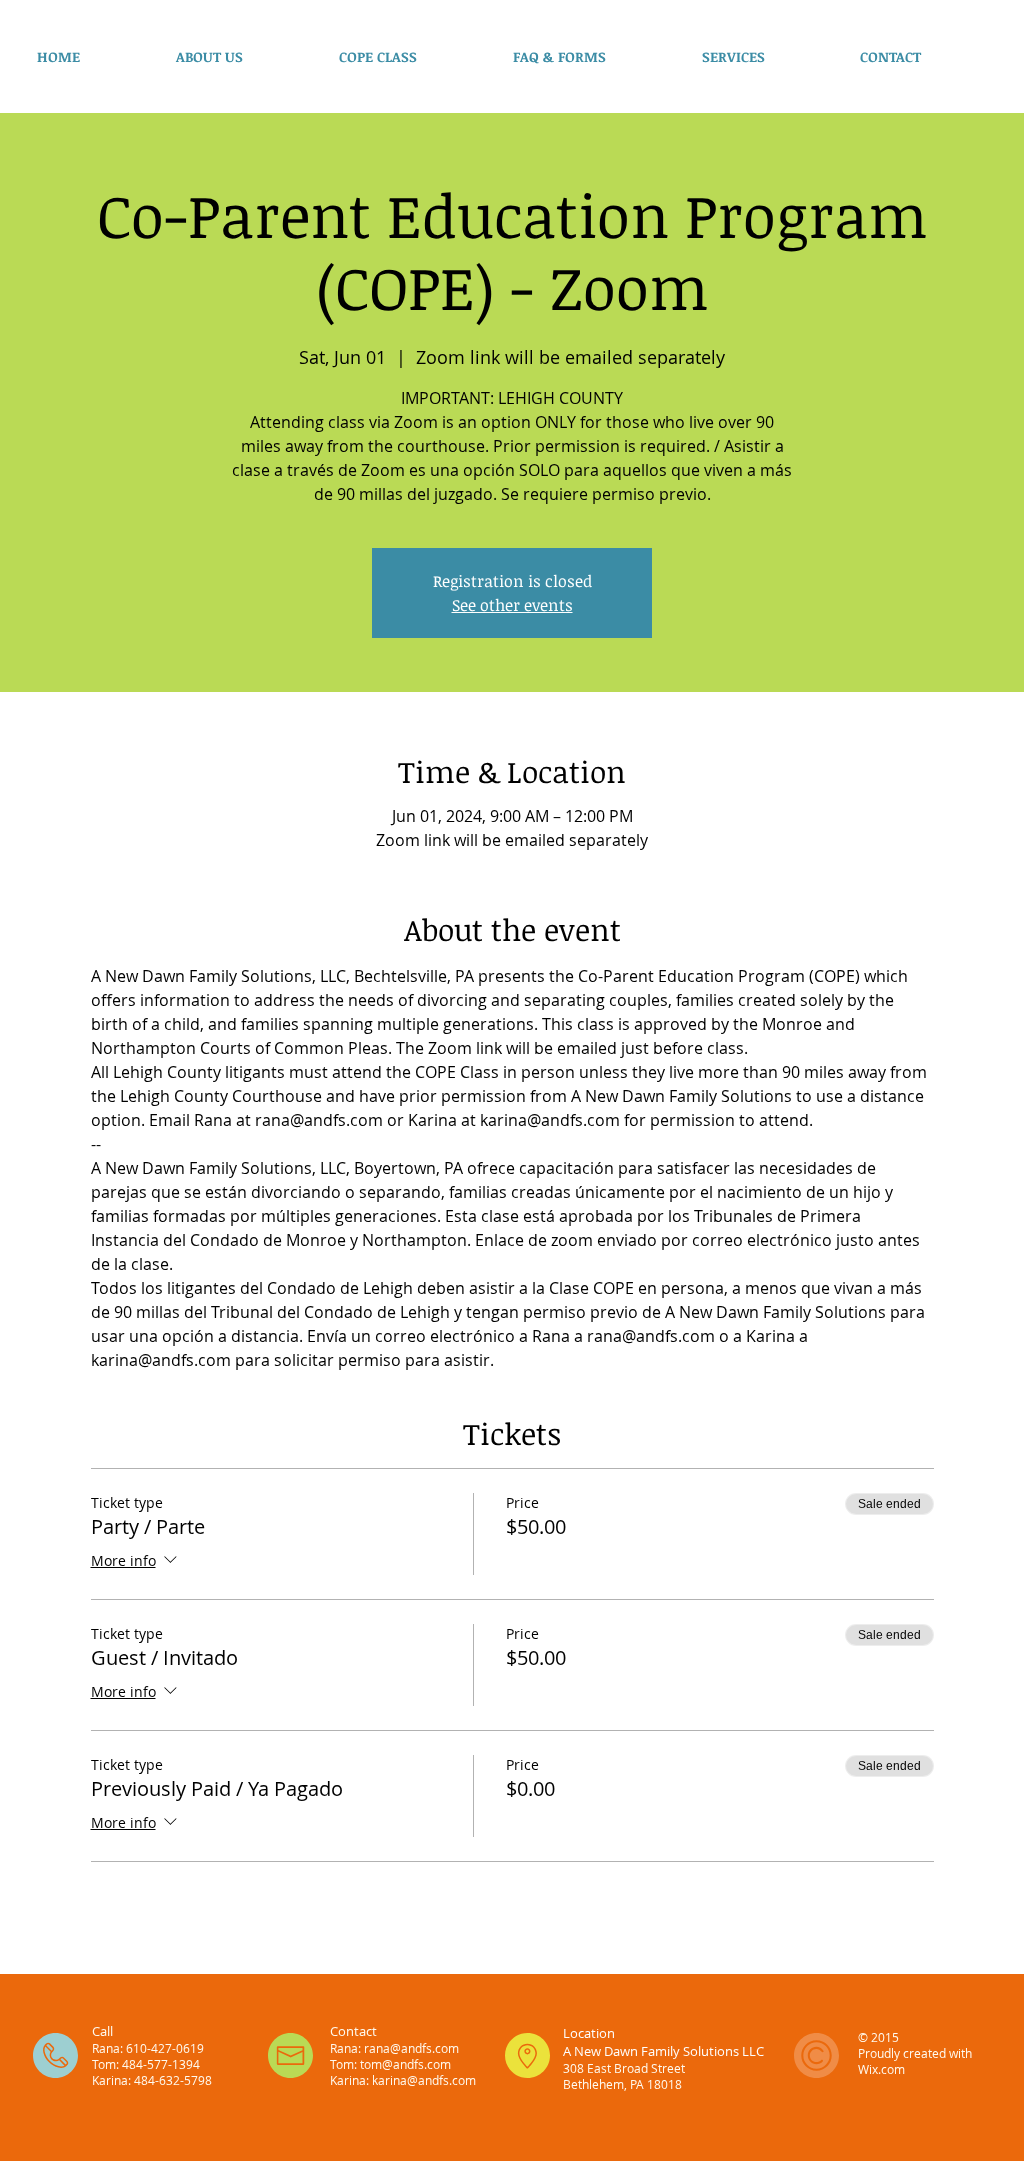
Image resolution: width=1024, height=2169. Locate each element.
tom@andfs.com (405, 2064)
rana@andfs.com (411, 2048)
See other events (512, 605)
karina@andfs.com (424, 2080)
